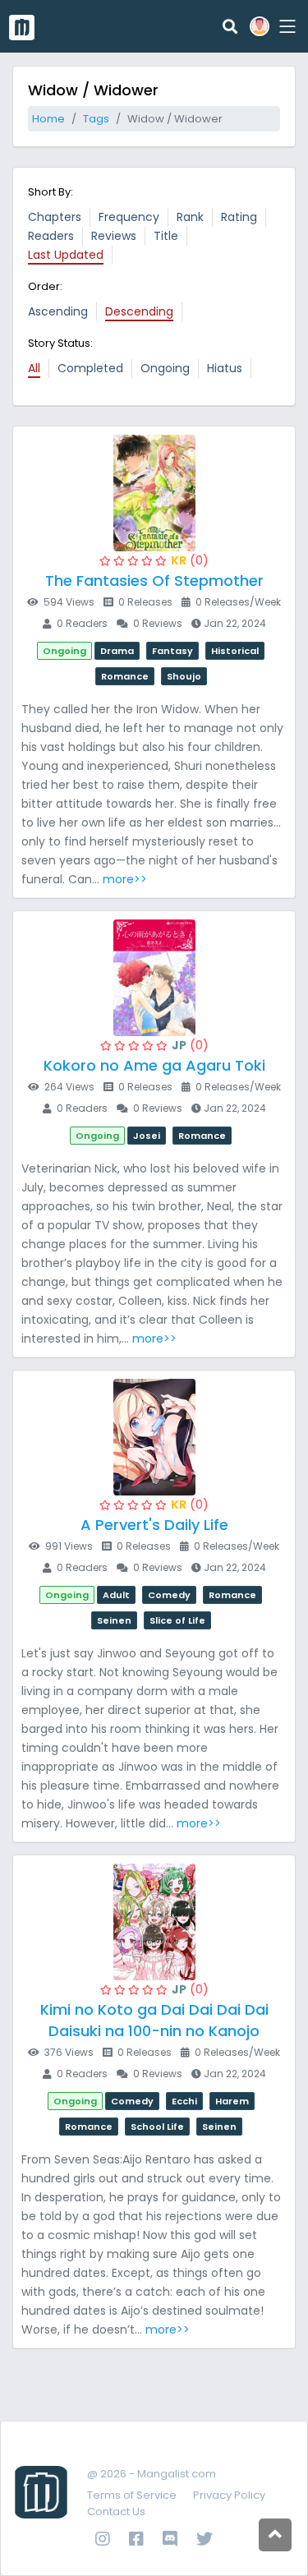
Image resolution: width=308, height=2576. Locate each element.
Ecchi (184, 2101)
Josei (147, 1136)
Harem (232, 2101)
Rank (190, 217)
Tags (96, 119)
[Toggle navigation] (285, 26)
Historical (235, 651)
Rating (239, 217)
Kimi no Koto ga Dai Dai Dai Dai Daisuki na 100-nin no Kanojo (154, 2020)
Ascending (58, 311)
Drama (117, 651)
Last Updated (66, 255)
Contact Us (116, 2511)
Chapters (55, 217)
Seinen (114, 1620)
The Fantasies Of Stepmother (154, 581)
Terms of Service (132, 2495)
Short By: (51, 192)
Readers (51, 236)
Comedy (169, 1595)
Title (166, 236)
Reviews (114, 236)
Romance (125, 676)
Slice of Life (177, 1620)
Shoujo (184, 676)
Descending (139, 311)
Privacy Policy (229, 2495)
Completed (90, 368)
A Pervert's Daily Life (154, 1525)
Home (48, 119)
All (34, 368)
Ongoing (165, 368)
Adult (116, 1595)
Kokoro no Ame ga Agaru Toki (154, 1065)
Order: (45, 286)
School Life (157, 2127)
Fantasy (172, 651)
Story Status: (60, 343)
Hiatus (225, 368)
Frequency (129, 217)
